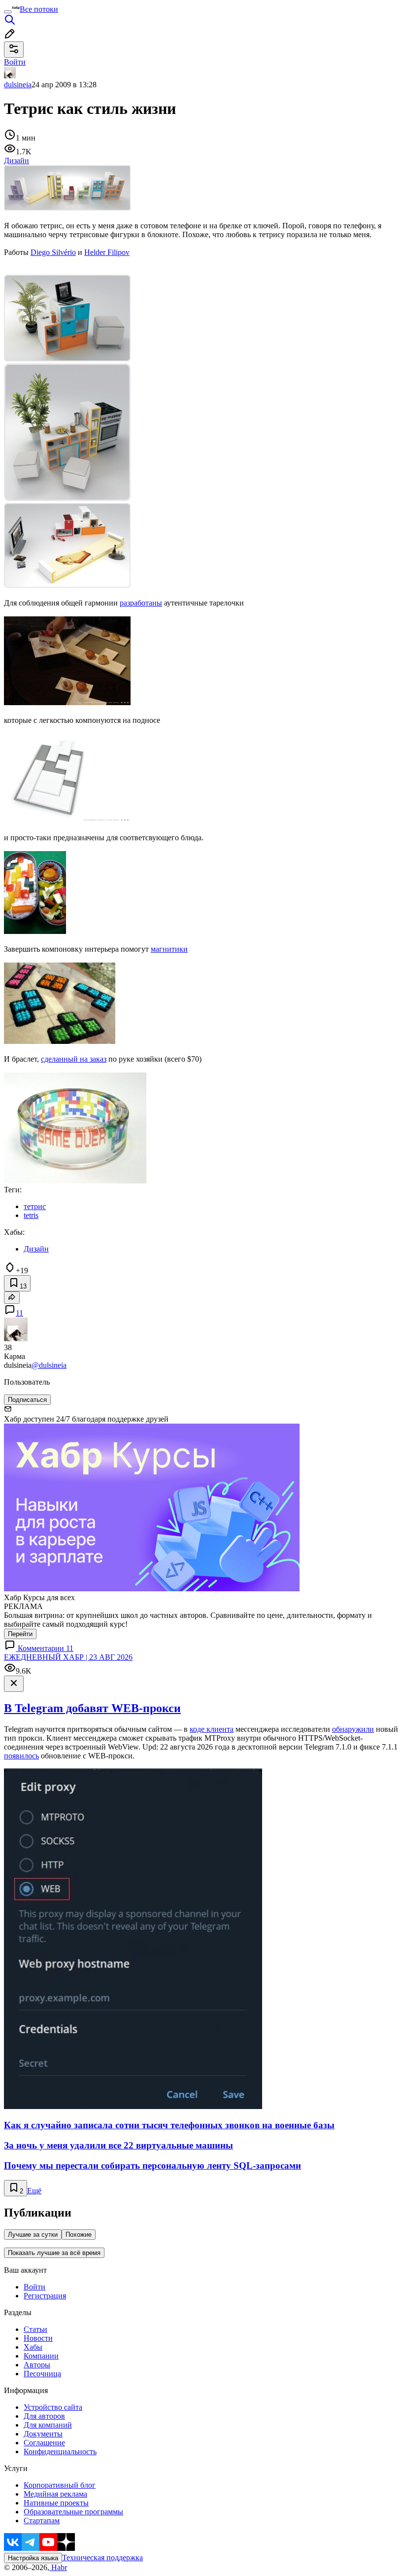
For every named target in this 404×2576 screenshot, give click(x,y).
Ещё (34, 2191)
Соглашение (44, 2443)
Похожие (79, 2235)
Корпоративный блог (60, 2485)
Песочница (42, 2374)
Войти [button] (15, 62)
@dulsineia (49, 1365)
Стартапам (42, 2521)
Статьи (35, 2329)
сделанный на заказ (74, 1059)
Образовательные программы (73, 2512)
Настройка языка (33, 2558)
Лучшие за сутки (33, 2235)
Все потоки (39, 9)
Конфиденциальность (60, 2451)
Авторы (37, 2365)
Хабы (33, 2347)
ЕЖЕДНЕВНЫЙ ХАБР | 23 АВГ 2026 (68, 1657)
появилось (21, 1756)
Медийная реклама (55, 2494)
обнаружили (353, 1729)
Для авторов (44, 2416)
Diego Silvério (53, 252)
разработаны (141, 603)
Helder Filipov (107, 252)
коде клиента (212, 1729)
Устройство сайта (53, 2407)
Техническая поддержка (102, 2558)
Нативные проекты (56, 2503)
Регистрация (45, 2296)
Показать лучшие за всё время (54, 2253)
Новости (38, 2338)
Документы (43, 2434)
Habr (58, 2567)
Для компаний (48, 2425)
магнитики (169, 949)
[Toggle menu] (8, 12)
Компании (41, 2356)
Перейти (20, 1634)
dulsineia (18, 85)
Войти (34, 2287)
